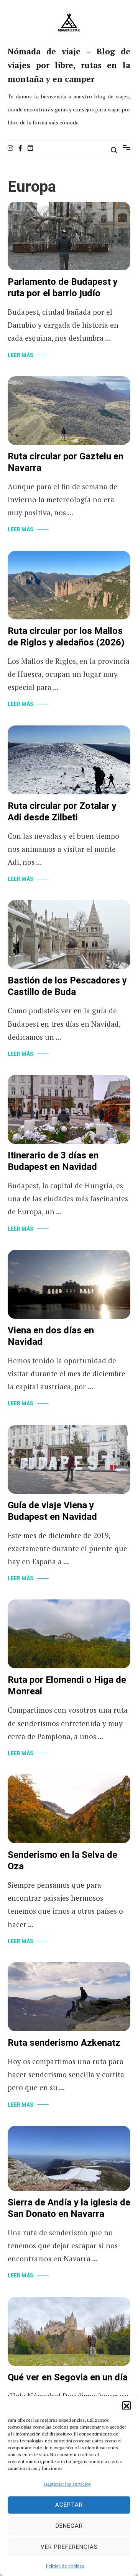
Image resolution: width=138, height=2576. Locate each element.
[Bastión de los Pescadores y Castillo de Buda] (69, 934)
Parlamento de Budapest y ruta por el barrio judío (63, 288)
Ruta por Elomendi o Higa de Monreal (67, 1686)
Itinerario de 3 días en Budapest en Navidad (53, 1161)
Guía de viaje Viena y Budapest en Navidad (52, 1511)
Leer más (21, 355)
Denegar (69, 2526)
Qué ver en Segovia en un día (68, 2378)
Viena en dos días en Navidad (51, 1336)
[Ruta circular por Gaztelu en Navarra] (69, 409)
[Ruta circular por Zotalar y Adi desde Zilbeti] (69, 759)
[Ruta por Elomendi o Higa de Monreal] (69, 1633)
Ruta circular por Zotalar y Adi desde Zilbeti (62, 812)
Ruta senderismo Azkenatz (64, 2043)
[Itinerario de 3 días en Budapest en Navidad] (69, 1108)
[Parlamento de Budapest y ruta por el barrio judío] (69, 235)
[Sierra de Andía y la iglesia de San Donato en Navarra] (69, 2157)
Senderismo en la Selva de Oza (62, 1861)
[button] (127, 2405)
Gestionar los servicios (67, 2484)
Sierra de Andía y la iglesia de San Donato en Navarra (69, 2208)
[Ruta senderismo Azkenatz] (69, 1996)
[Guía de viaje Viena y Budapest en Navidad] (69, 1458)
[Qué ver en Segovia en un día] (69, 2330)
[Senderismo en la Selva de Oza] (69, 1808)
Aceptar (69, 2505)
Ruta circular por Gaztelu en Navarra (66, 462)
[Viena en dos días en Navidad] (69, 1283)
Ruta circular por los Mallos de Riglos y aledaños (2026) (66, 637)
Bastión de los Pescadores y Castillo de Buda (67, 986)
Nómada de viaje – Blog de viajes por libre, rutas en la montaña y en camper (69, 65)
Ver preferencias (69, 2547)
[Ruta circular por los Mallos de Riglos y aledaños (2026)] (69, 584)
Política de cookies (65, 2566)
